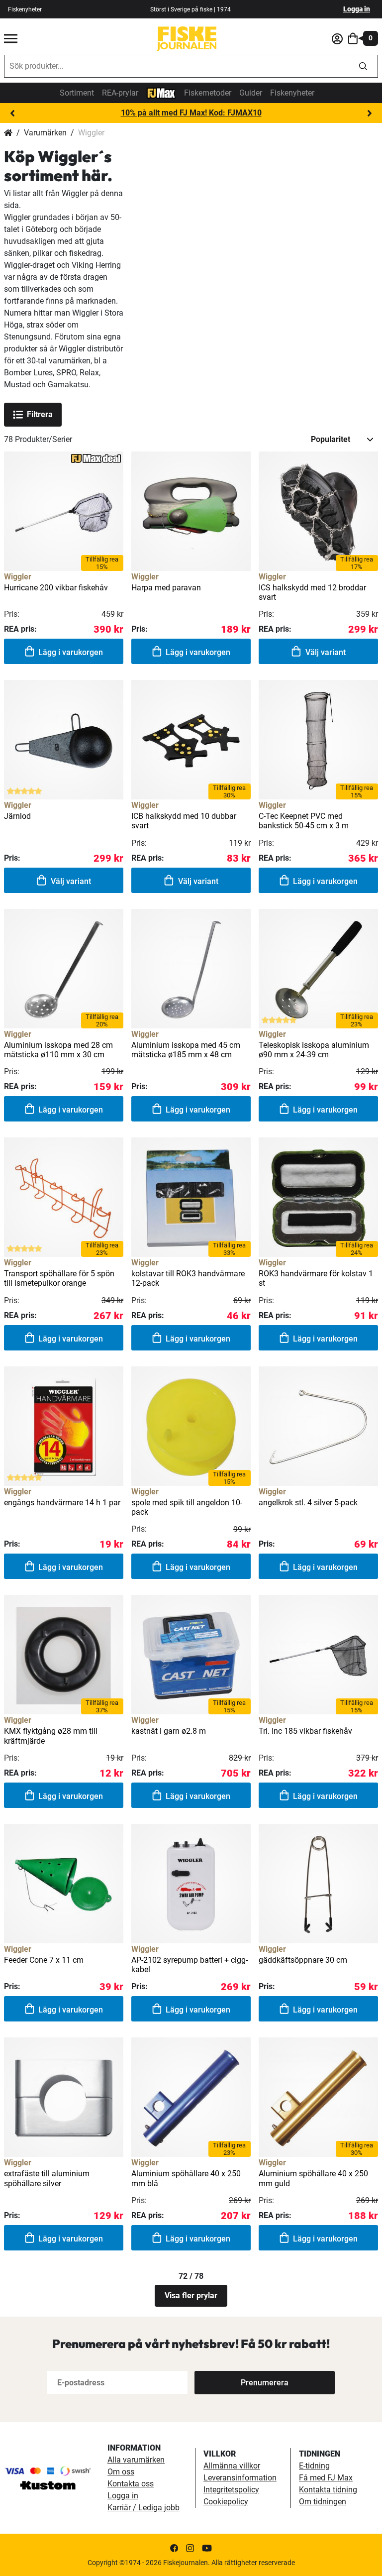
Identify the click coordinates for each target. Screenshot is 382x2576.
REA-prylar (120, 93)
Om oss (121, 2472)
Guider (251, 93)
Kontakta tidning (328, 2490)
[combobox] (177, 66)
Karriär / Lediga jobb (143, 2508)
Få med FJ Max (326, 2478)
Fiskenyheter (25, 9)
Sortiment (77, 93)
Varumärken (45, 133)
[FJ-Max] (161, 92)
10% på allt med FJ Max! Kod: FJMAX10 (191, 113)
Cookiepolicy (226, 2502)
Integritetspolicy (231, 2490)
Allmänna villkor (232, 2466)
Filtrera (40, 414)
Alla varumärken (136, 2460)
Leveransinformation (240, 2478)
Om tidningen (323, 2502)
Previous (12, 113)
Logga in (357, 9)
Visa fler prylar (191, 2296)
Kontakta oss (131, 2484)
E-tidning (314, 2466)
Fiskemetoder (208, 93)
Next (370, 113)
